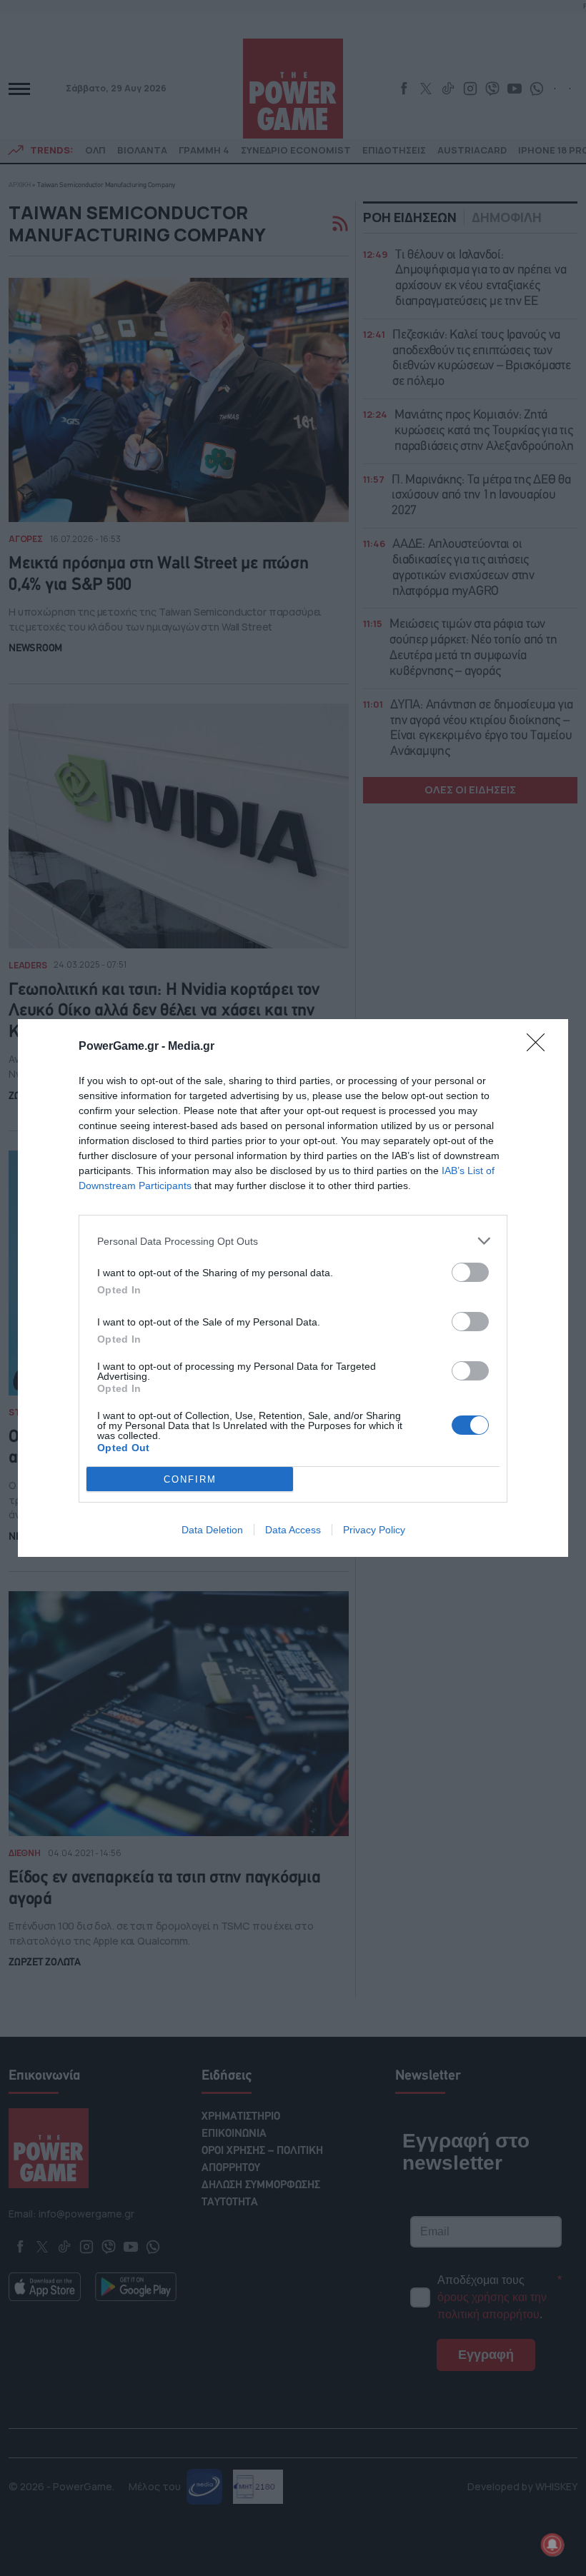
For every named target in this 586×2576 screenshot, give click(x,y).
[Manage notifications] (552, 2545)
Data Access (293, 1530)
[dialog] (293, 1288)
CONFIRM (190, 1479)
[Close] (540, 1047)
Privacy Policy (374, 1530)
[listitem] (293, 1241)
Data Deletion (212, 1530)
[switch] (470, 1272)
